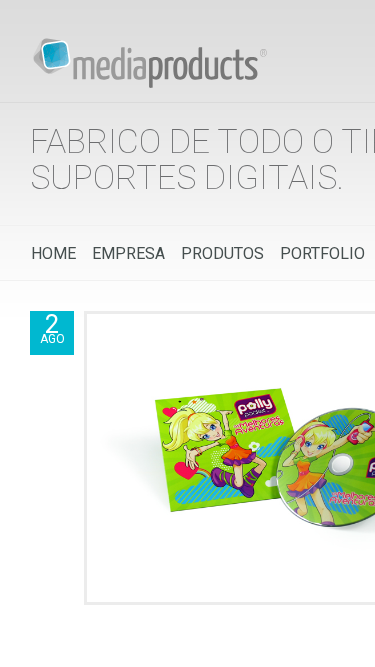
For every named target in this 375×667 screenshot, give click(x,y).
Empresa (128, 253)
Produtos (222, 253)
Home (53, 253)
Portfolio (322, 253)
